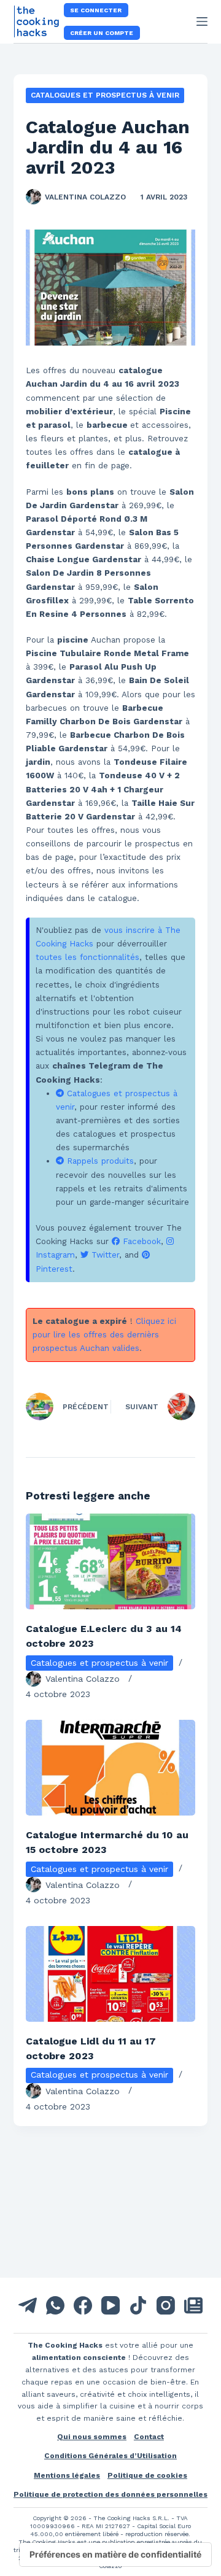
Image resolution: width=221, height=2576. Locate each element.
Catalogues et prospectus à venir (105, 95)
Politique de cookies (147, 2475)
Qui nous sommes (92, 2437)
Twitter (104, 1255)
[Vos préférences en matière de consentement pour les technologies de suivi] (115, 2555)
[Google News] (193, 2305)
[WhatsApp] (55, 2305)
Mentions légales (67, 2475)
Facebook (140, 1241)
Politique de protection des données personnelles (110, 2494)
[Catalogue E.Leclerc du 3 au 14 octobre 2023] (111, 1561)
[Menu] (202, 21)
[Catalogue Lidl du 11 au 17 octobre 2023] (111, 1974)
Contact (149, 2437)
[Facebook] (83, 2305)
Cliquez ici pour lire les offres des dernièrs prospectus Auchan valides (104, 1335)
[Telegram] (28, 2305)
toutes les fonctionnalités (87, 957)
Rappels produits (99, 1161)
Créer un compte (102, 33)
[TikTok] (138, 2305)
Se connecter (96, 10)
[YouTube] (110, 2305)
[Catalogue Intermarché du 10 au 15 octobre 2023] (111, 1768)
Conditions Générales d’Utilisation (110, 2456)
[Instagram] (166, 2305)
